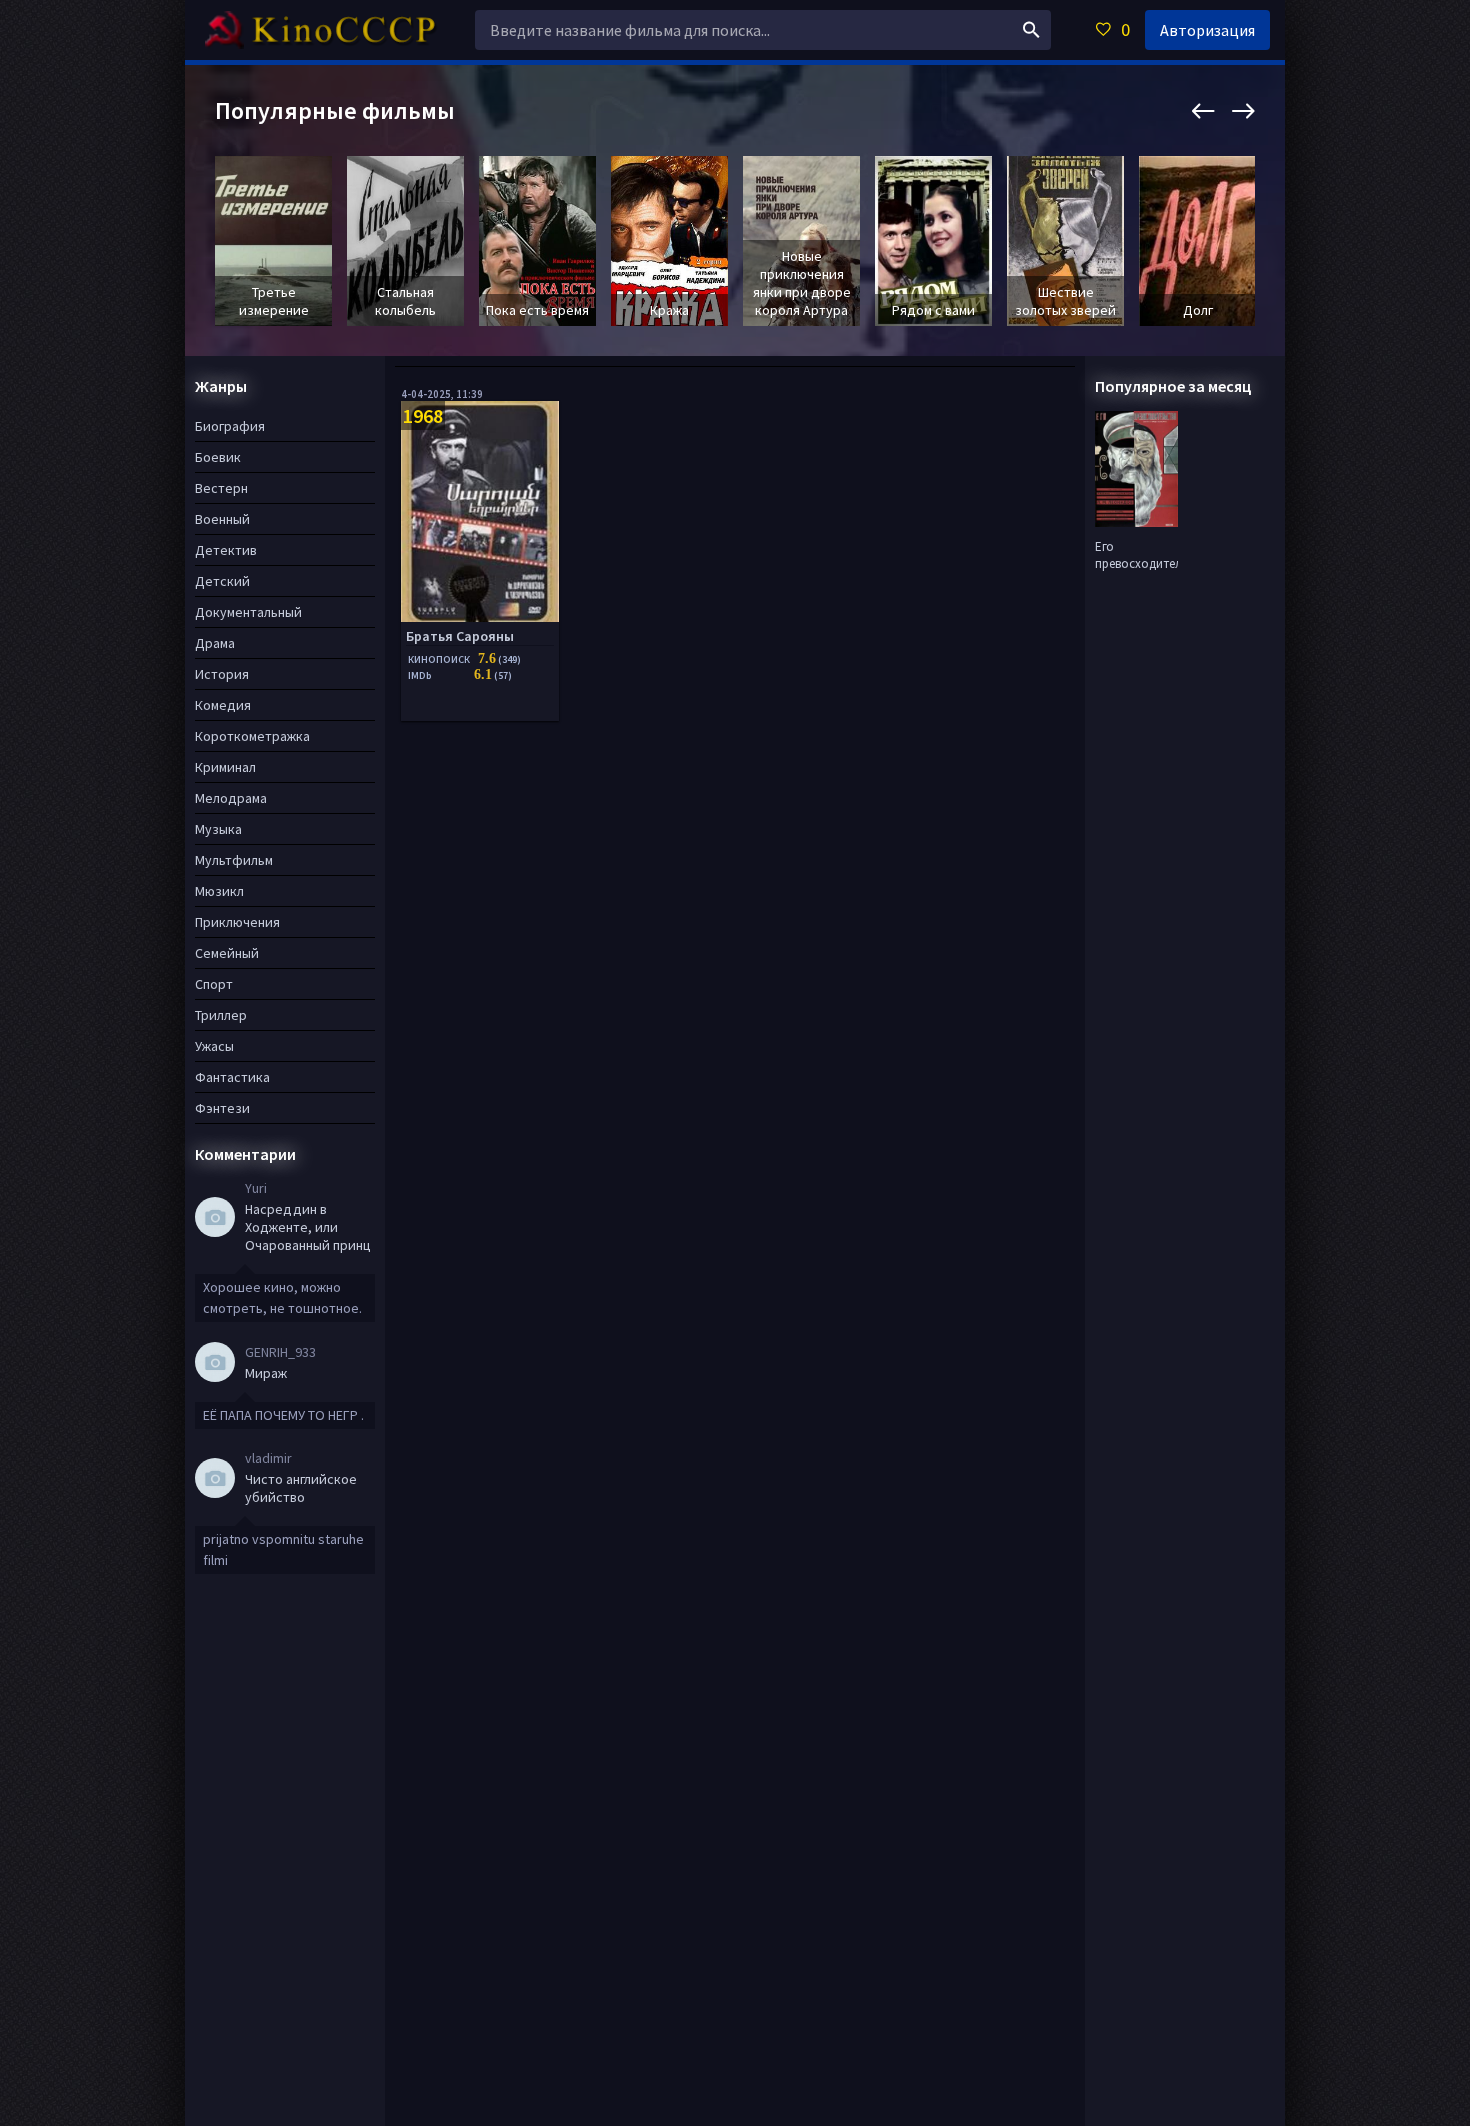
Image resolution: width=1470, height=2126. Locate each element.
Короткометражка (252, 736)
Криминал (225, 767)
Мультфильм (234, 860)
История (222, 674)
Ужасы (214, 1046)
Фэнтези (222, 1108)
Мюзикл (219, 891)
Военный (222, 519)
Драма (215, 643)
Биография (230, 426)
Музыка (218, 829)
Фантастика (232, 1077)
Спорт (214, 984)
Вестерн (221, 488)
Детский (222, 581)
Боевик (218, 457)
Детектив (226, 550)
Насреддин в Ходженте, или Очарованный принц (308, 1227)
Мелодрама (231, 798)
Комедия (223, 705)
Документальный (248, 612)
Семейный (227, 953)
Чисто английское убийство (301, 1488)
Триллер (221, 1015)
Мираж (266, 1373)
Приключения (237, 922)
